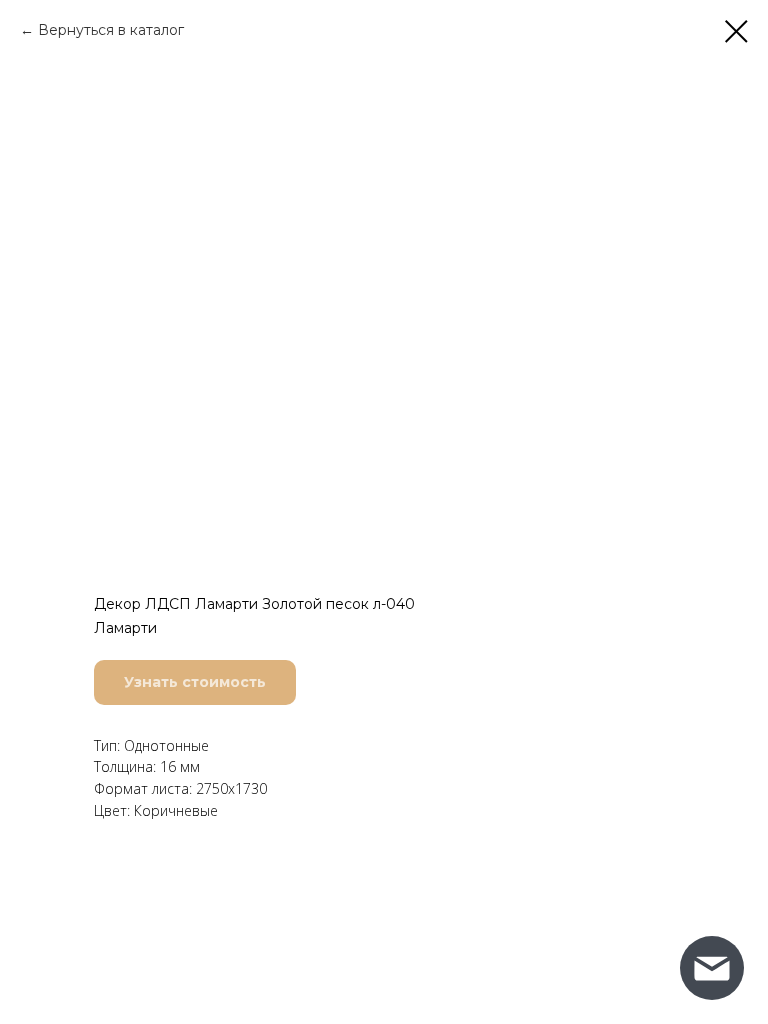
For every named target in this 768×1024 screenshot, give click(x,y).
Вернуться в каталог (111, 30)
